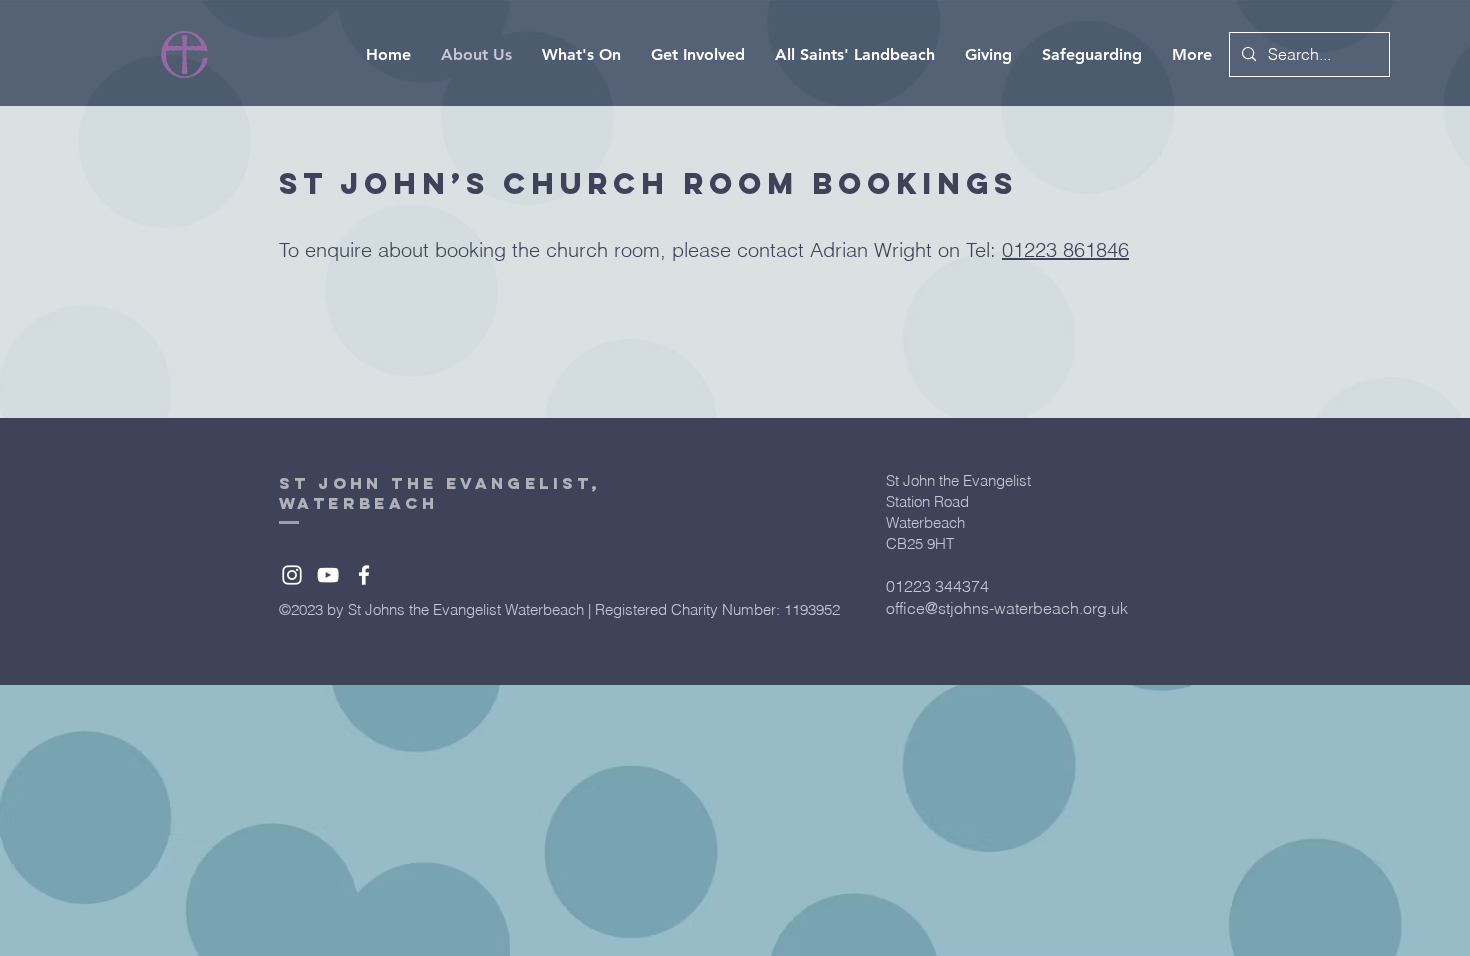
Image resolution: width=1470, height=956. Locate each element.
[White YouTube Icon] (328, 575)
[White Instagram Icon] (292, 575)
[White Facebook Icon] (364, 575)
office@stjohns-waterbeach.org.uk (1007, 608)
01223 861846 (1065, 249)
